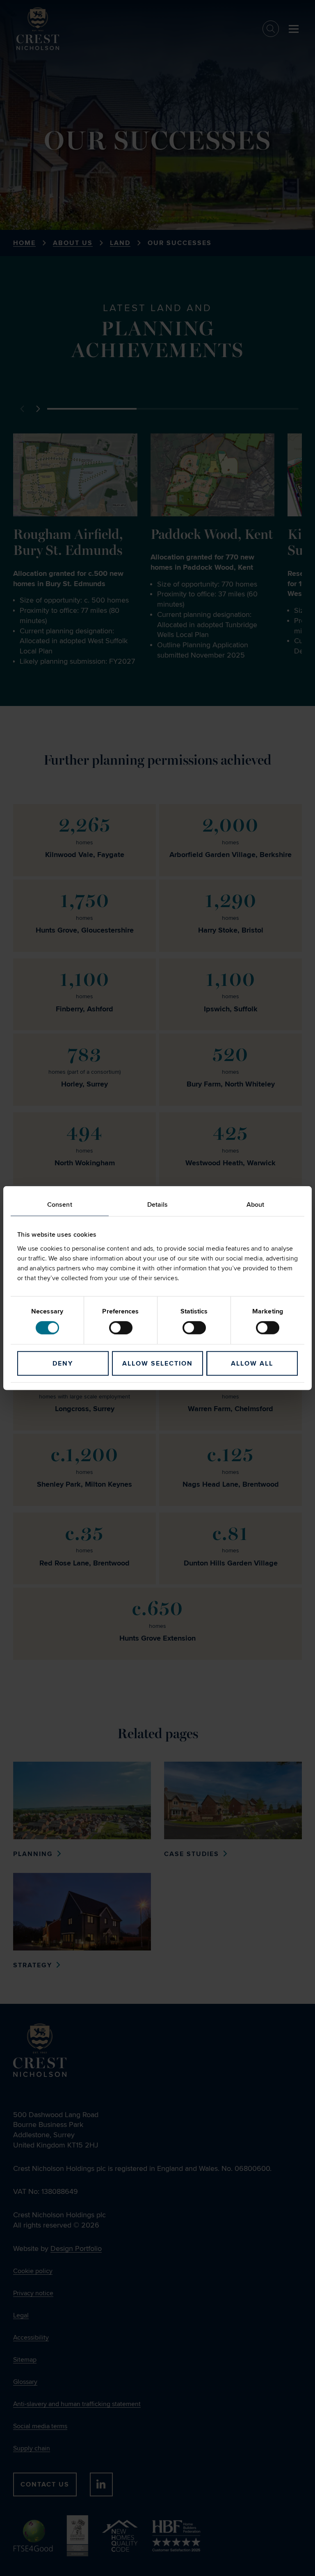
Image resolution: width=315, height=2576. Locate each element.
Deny (63, 1363)
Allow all (252, 1363)
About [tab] (256, 1205)
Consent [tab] (60, 1205)
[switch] (121, 1327)
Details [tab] (158, 1205)
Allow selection (157, 1363)
